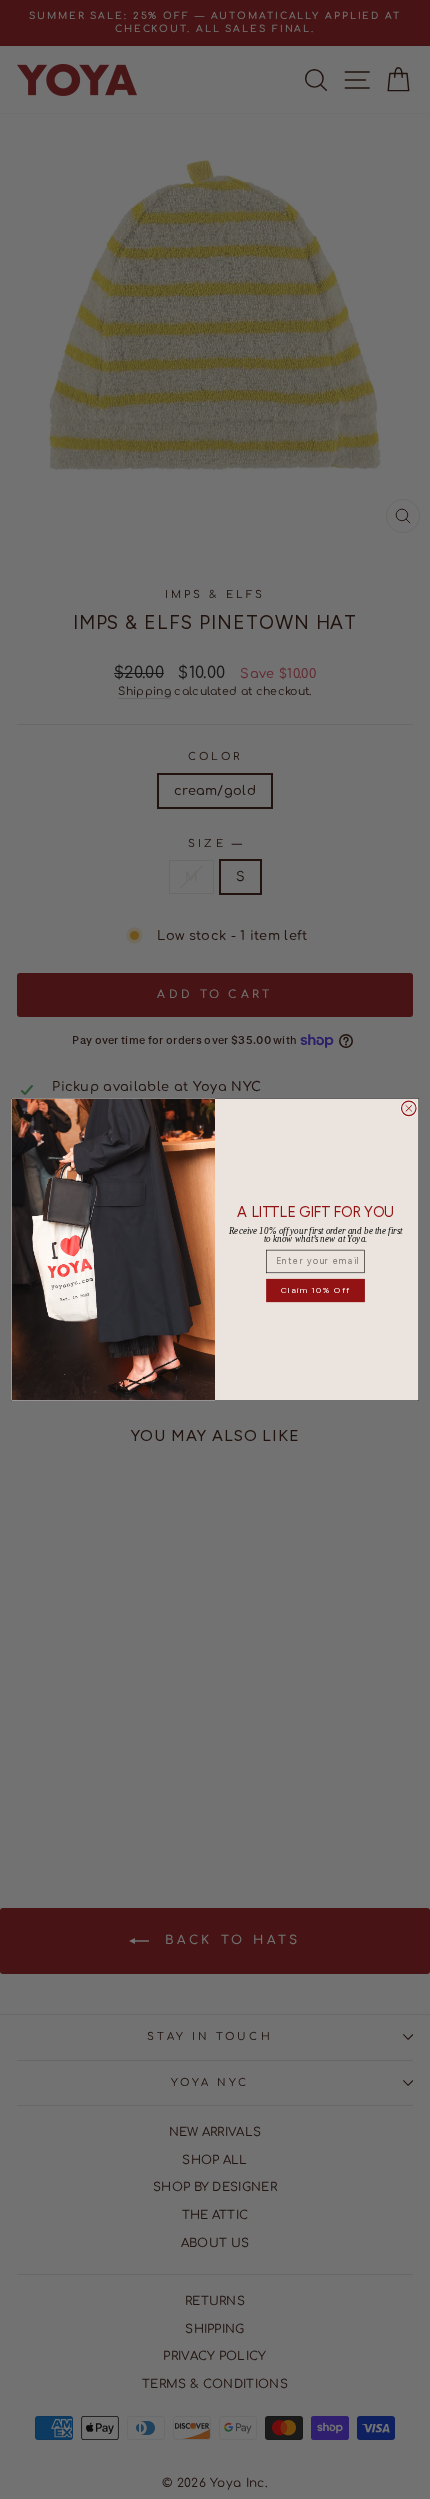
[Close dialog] (409, 1108)
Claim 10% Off (315, 1290)
